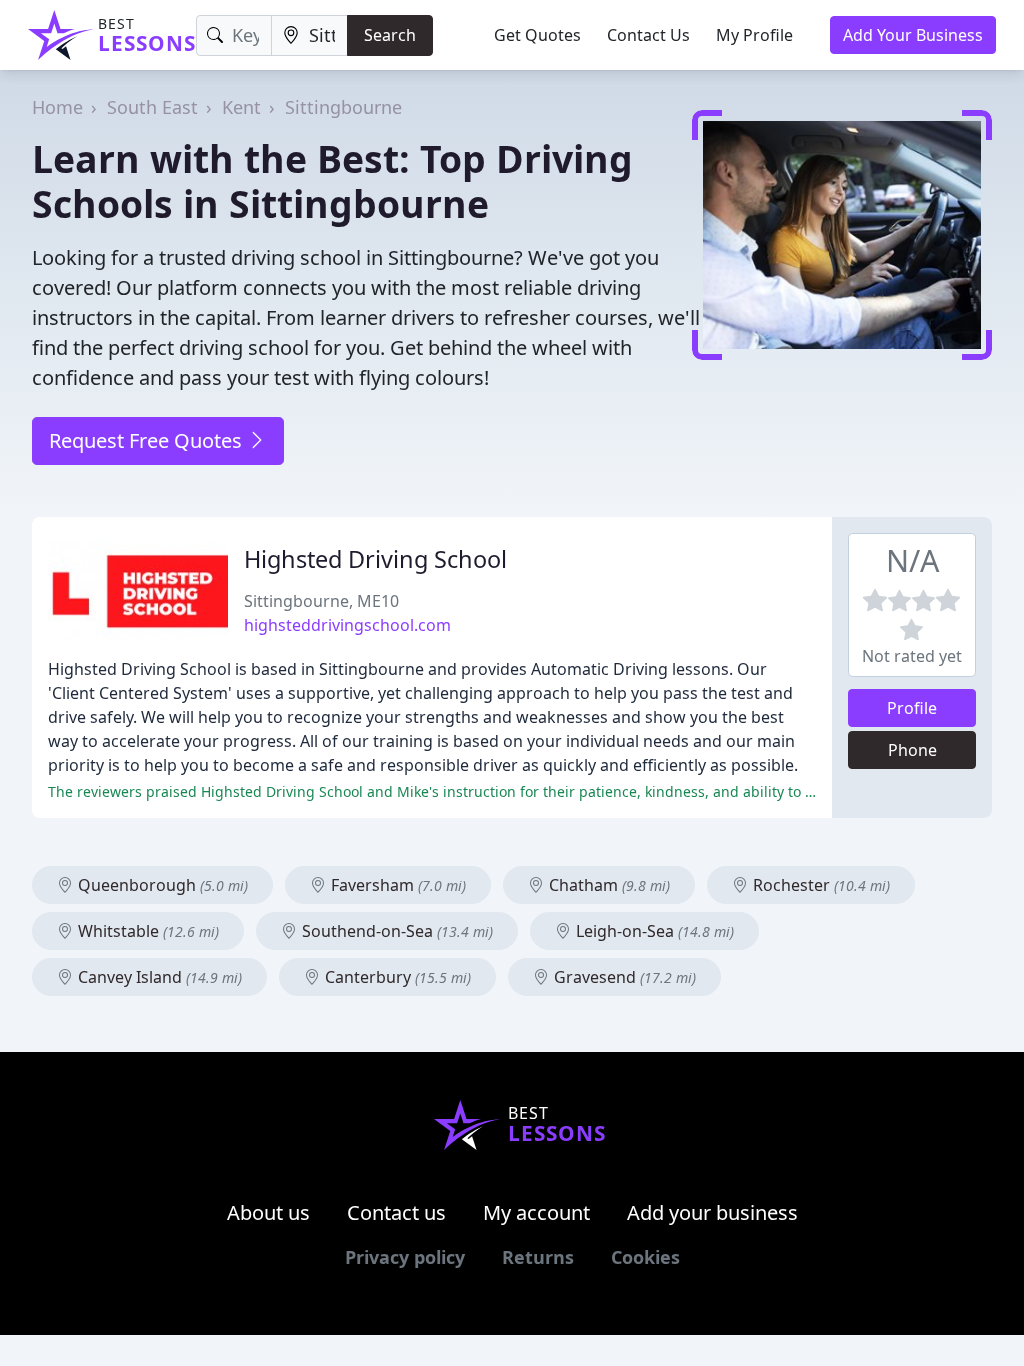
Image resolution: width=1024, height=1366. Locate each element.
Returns (538, 1257)
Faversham (396, 885)
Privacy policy (405, 1257)
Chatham (607, 885)
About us (268, 1212)
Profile (912, 708)
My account (536, 1212)
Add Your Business (913, 35)
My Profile (754, 35)
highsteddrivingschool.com (347, 625)
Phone (912, 750)
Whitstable (146, 931)
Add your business (712, 1212)
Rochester (819, 885)
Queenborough (161, 885)
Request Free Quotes (148, 440)
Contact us (396, 1212)
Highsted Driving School (375, 559)
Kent (241, 107)
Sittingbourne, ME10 (321, 601)
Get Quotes (537, 35)
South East (152, 107)
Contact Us (648, 35)
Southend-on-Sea (395, 931)
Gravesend (623, 977)
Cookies (645, 1257)
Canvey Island (158, 977)
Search (390, 35)
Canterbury (396, 977)
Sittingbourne (343, 107)
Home (57, 107)
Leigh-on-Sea (653, 931)
